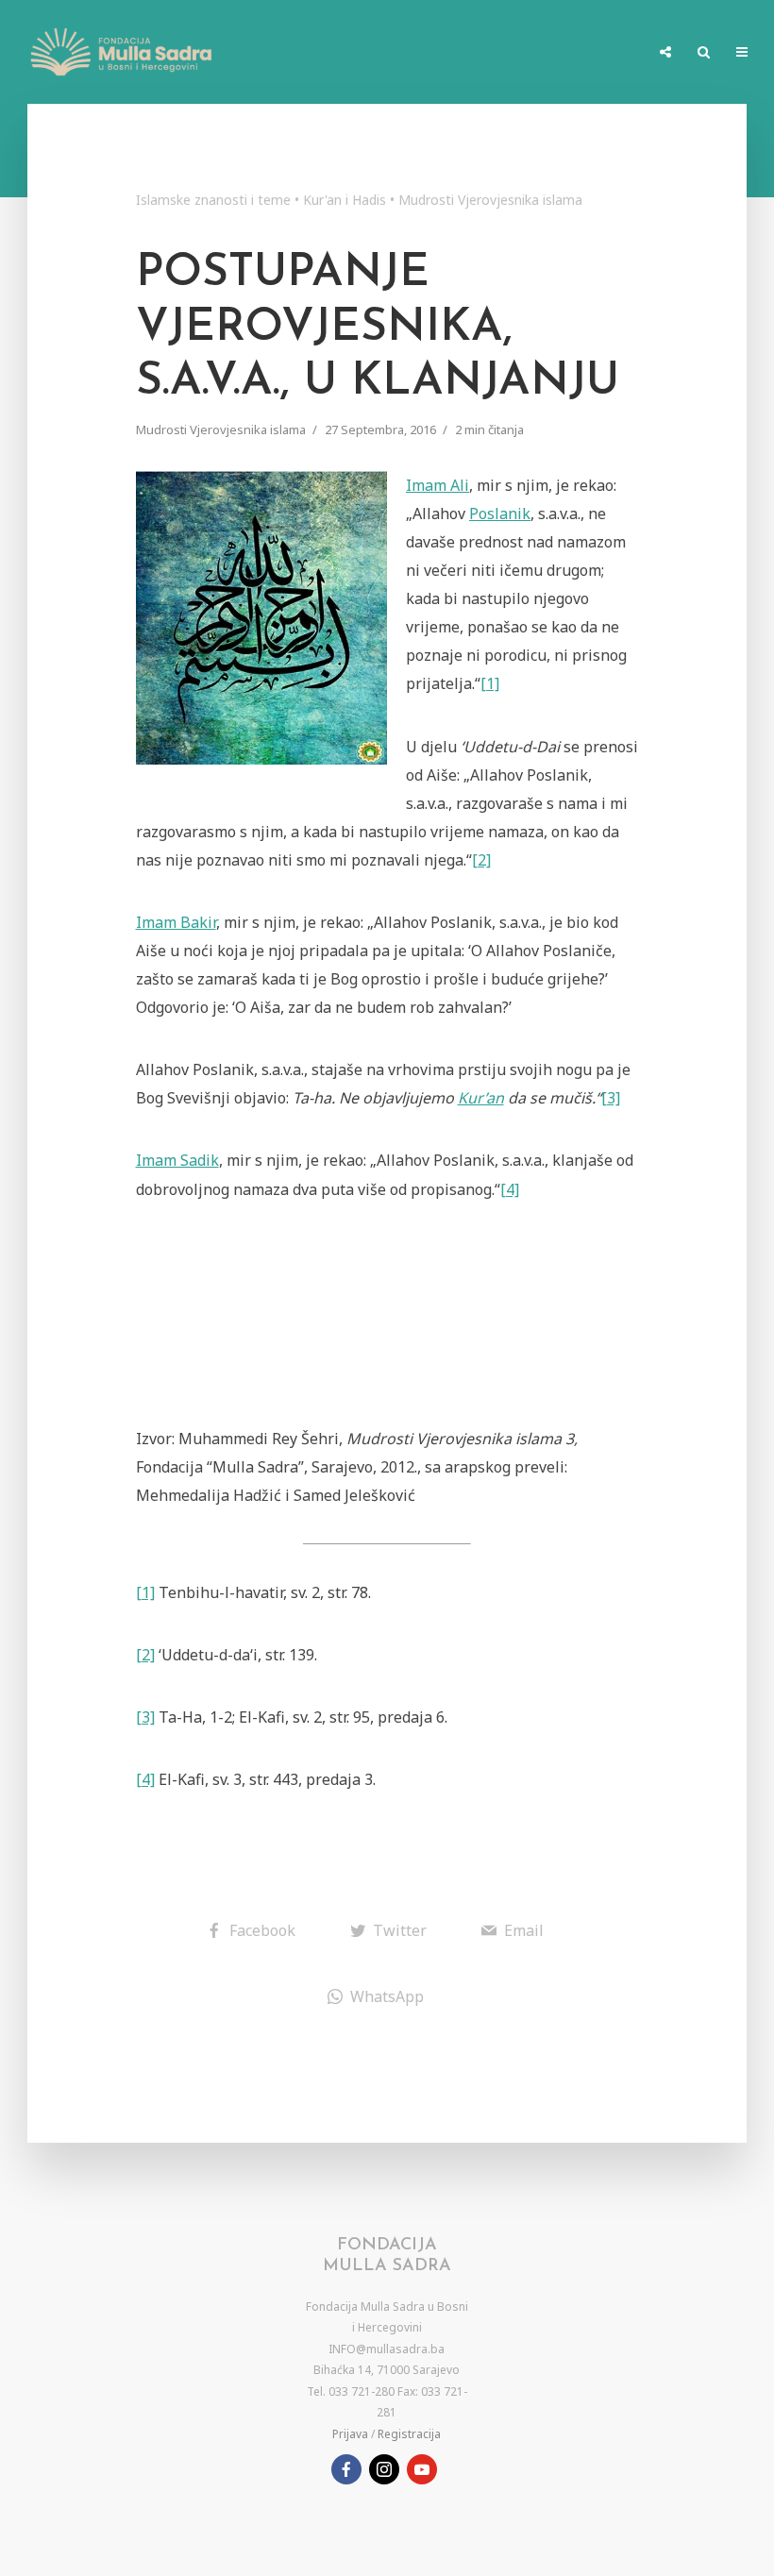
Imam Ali (437, 485)
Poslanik (500, 514)
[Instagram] (384, 2469)
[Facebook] (346, 2469)
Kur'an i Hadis (345, 200)
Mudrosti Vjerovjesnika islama (490, 200)
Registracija (409, 2434)
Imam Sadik (177, 1160)
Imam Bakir (176, 922)
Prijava (350, 2434)
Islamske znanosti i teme (213, 200)
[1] (490, 683)
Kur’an (481, 1098)
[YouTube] (422, 2469)
